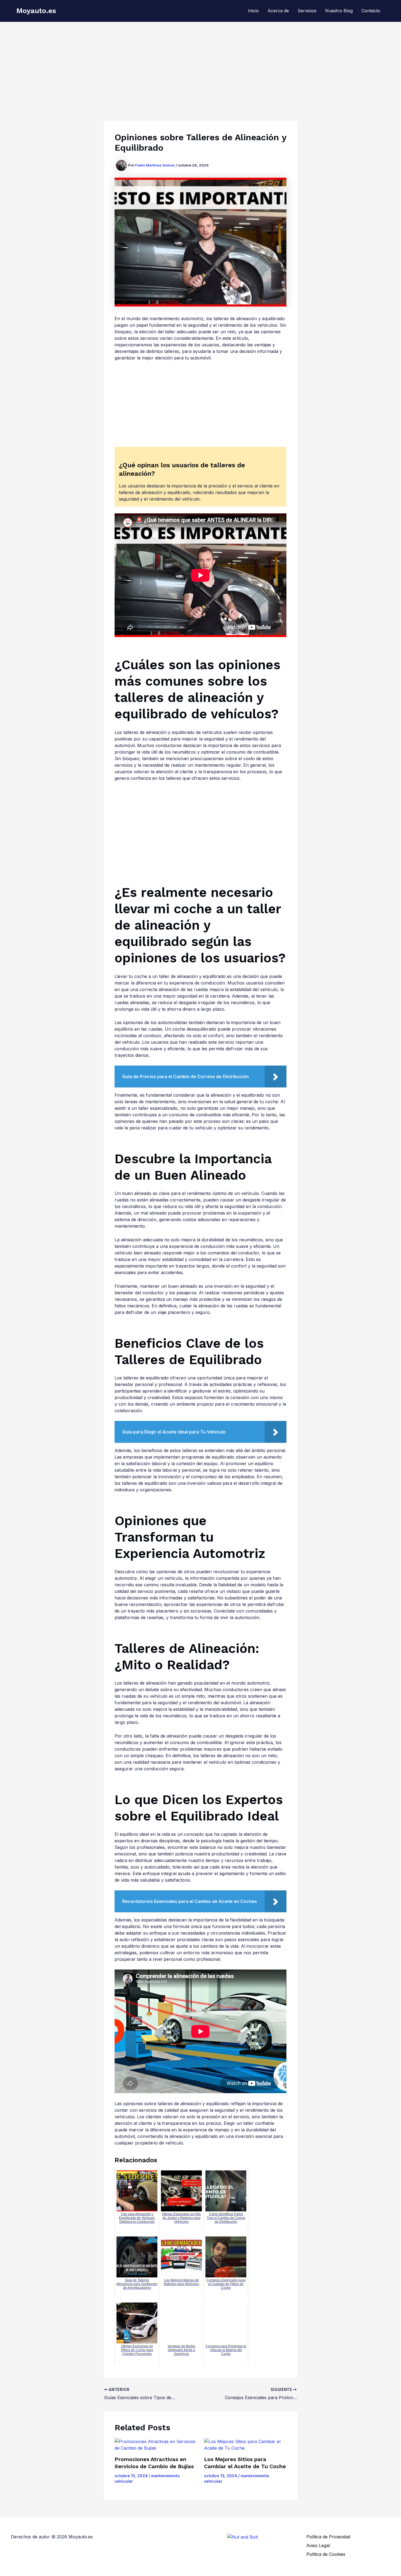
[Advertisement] (200, 63)
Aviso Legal (318, 2545)
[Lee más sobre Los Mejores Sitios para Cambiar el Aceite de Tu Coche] (245, 2445)
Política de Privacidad (328, 2537)
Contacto (371, 11)
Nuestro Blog (339, 11)
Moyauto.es (36, 11)
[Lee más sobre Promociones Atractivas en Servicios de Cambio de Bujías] (156, 2445)
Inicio (253, 11)
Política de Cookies (326, 2554)
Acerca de (278, 11)
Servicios (307, 11)
